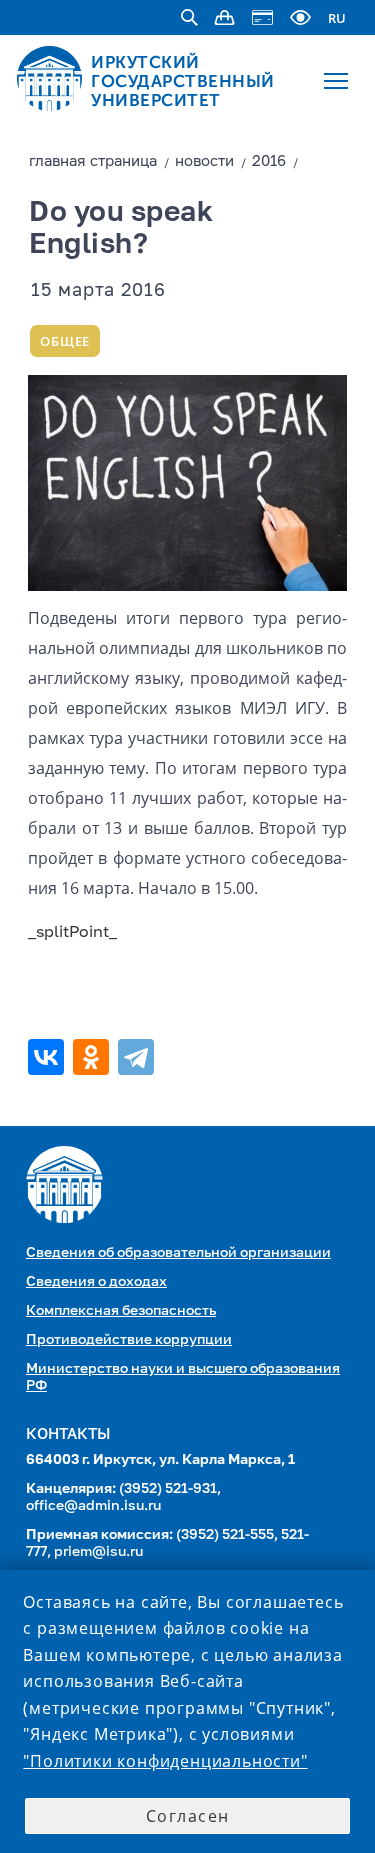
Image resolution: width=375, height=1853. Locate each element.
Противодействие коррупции (129, 1340)
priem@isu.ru (98, 1552)
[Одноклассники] (93, 1057)
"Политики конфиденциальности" (165, 1761)
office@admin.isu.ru (93, 1506)
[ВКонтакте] (48, 1057)
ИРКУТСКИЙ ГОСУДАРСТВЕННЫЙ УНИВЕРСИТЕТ (183, 81)
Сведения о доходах (96, 1282)
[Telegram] (138, 1057)
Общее (65, 341)
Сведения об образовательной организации (178, 1253)
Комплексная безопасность (121, 1311)
